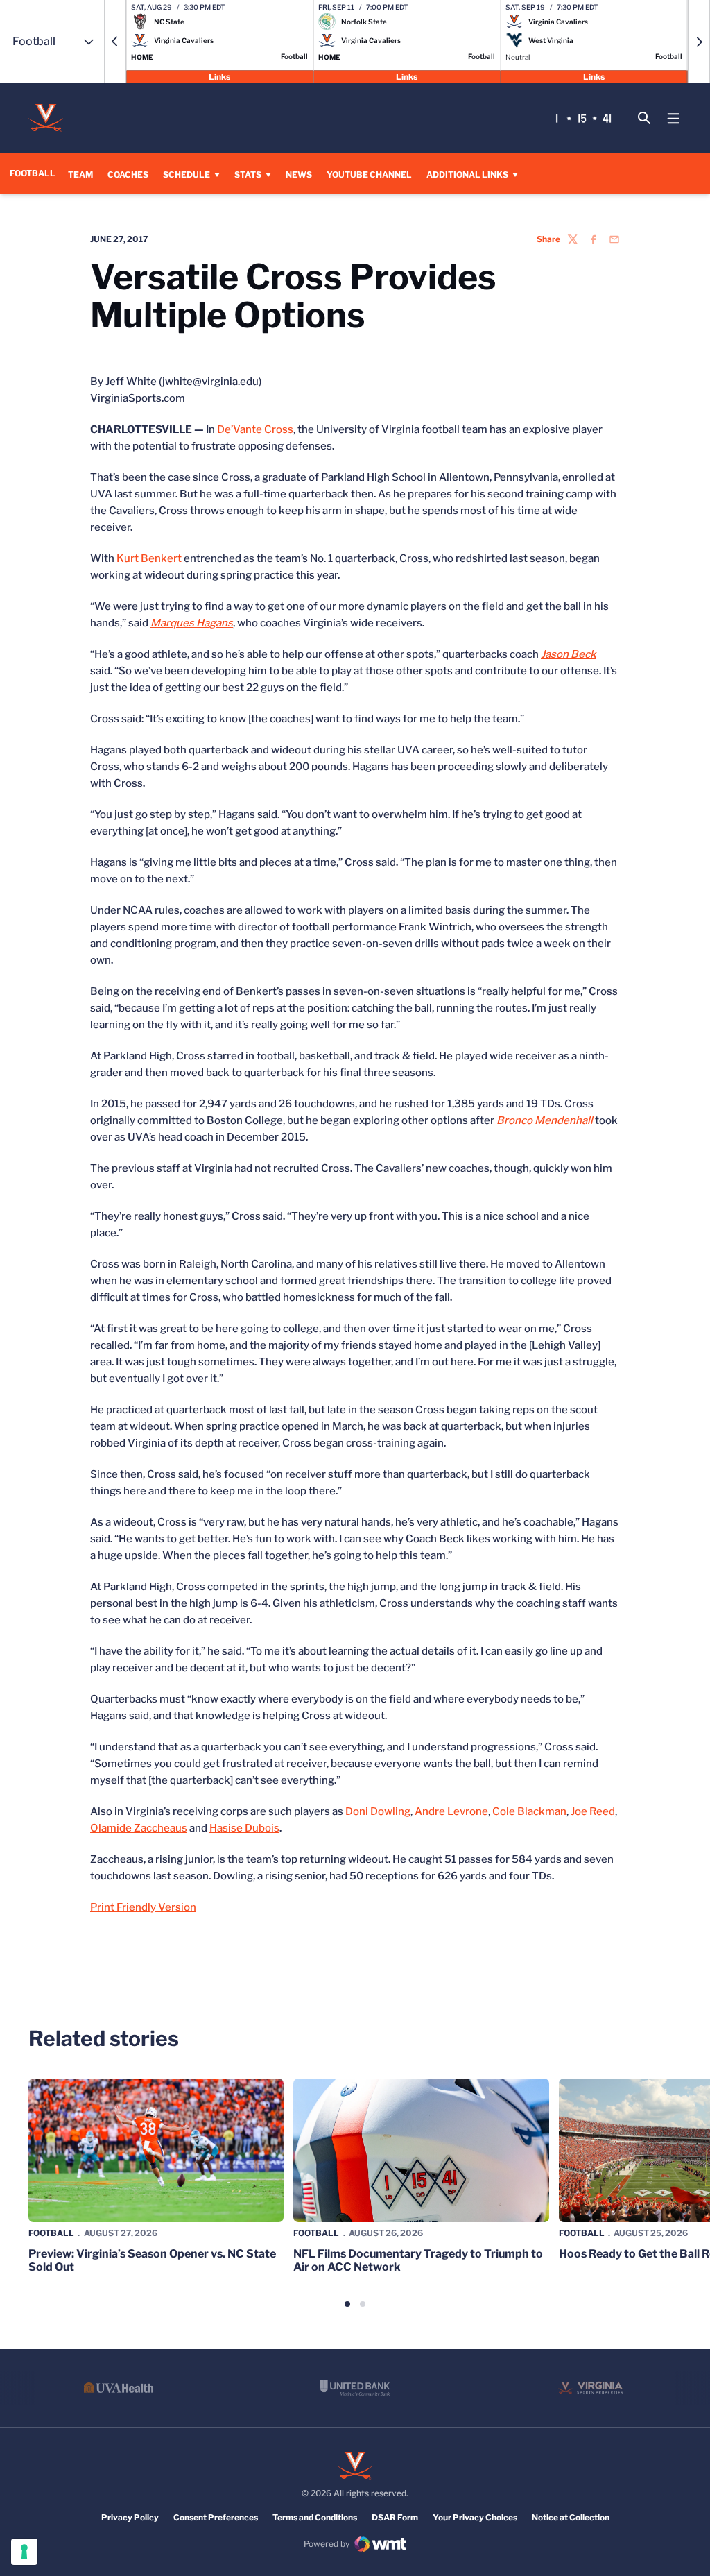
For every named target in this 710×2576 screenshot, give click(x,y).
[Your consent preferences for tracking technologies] (24, 2552)
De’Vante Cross (255, 429)
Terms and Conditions (315, 2517)
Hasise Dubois (244, 1828)
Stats (248, 174)
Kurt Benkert (149, 558)
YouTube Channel (369, 174)
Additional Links (467, 174)
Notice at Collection (571, 2517)
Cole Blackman (529, 1811)
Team (80, 174)
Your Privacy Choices (475, 2517)
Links (219, 76)
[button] (115, 42)
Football (51, 2233)
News (299, 174)
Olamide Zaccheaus (139, 1828)
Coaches (128, 174)
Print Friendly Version (143, 1907)
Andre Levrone (451, 1811)
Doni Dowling (378, 1811)
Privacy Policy (130, 2517)
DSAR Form (395, 2517)
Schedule (187, 174)
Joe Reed (593, 1811)
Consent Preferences (216, 2517)
